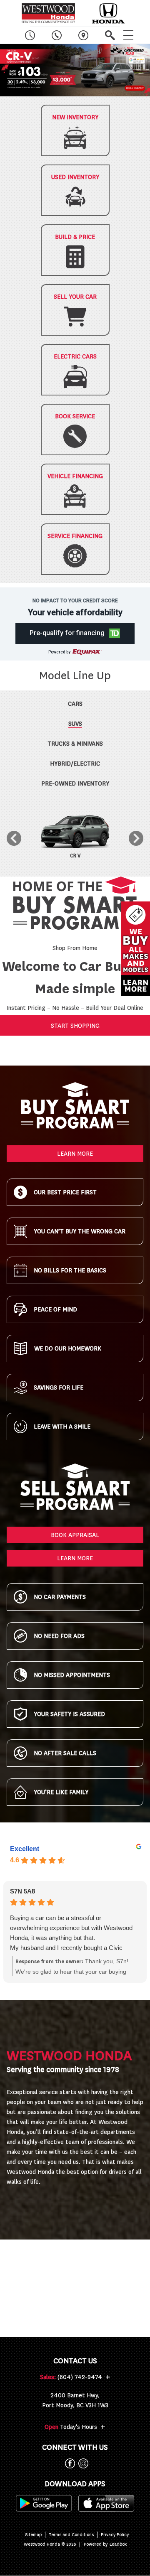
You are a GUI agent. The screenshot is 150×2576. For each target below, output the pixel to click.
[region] (75, 70)
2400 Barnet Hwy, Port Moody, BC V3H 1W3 (75, 2400)
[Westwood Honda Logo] (48, 13)
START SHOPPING (75, 1026)
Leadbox (118, 2544)
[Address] (83, 35)
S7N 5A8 (22, 1891)
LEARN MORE (75, 1154)
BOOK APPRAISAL (75, 1535)
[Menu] (128, 35)
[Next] (136, 838)
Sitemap (33, 2535)
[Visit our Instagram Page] (82, 2463)
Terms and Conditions (71, 2535)
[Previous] (14, 838)
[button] (75, 70)
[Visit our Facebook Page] (68, 2463)
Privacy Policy (115, 2535)
